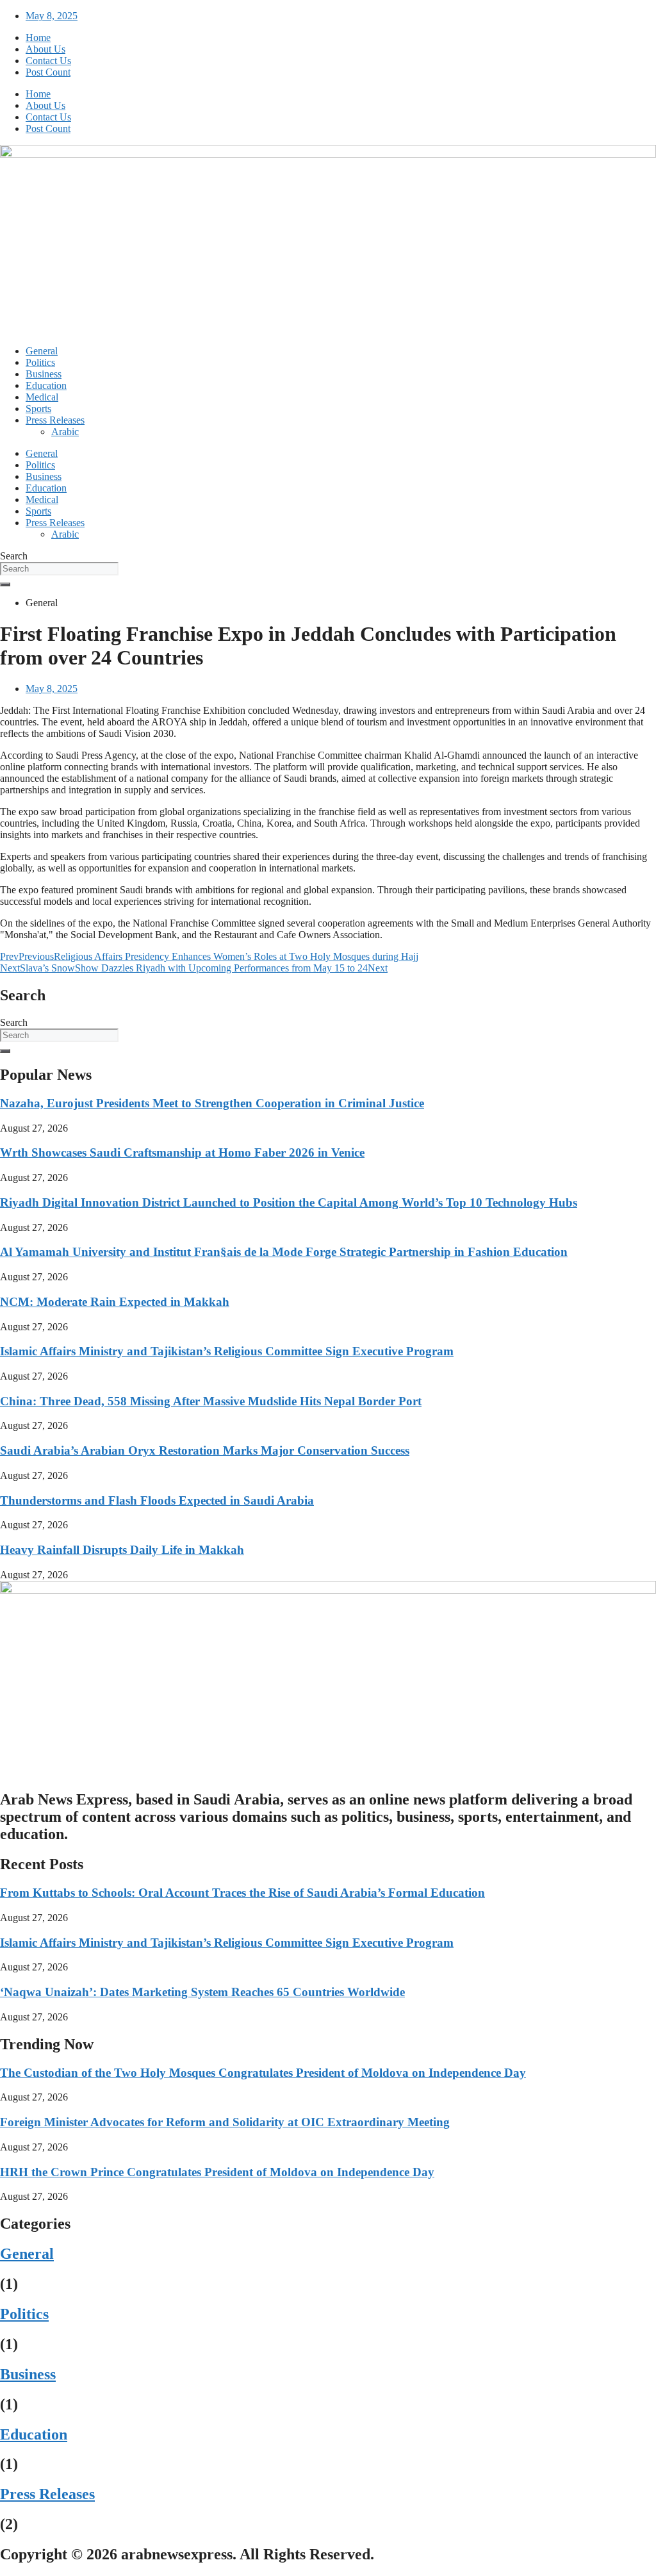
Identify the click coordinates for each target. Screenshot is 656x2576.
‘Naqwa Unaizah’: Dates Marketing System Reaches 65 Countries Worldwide (202, 1992)
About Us (45, 49)
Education (46, 385)
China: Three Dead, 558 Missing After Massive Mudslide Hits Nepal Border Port (211, 1401)
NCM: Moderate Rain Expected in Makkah (115, 1302)
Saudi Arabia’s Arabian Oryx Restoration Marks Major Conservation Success (205, 1450)
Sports (38, 409)
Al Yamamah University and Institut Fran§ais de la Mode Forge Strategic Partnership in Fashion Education (284, 1252)
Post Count (48, 72)
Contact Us (48, 61)
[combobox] (59, 569)
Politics (40, 362)
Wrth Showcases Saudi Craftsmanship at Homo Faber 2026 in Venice (182, 1152)
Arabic (65, 432)
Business (44, 374)
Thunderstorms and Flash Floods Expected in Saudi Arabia (157, 1500)
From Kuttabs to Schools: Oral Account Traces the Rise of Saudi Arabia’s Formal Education (242, 1893)
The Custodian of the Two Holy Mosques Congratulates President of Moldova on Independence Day (263, 2073)
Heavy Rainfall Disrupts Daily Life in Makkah (122, 1550)
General (42, 351)
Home (38, 37)
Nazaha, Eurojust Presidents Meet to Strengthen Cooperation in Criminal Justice (212, 1103)
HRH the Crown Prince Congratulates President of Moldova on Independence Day (217, 2172)
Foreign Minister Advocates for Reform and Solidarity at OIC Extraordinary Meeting (225, 2122)
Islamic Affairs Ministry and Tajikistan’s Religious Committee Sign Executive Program (227, 1351)
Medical (42, 397)
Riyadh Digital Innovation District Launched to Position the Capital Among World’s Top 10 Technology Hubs (289, 1202)
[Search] (5, 584)
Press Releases (55, 420)
